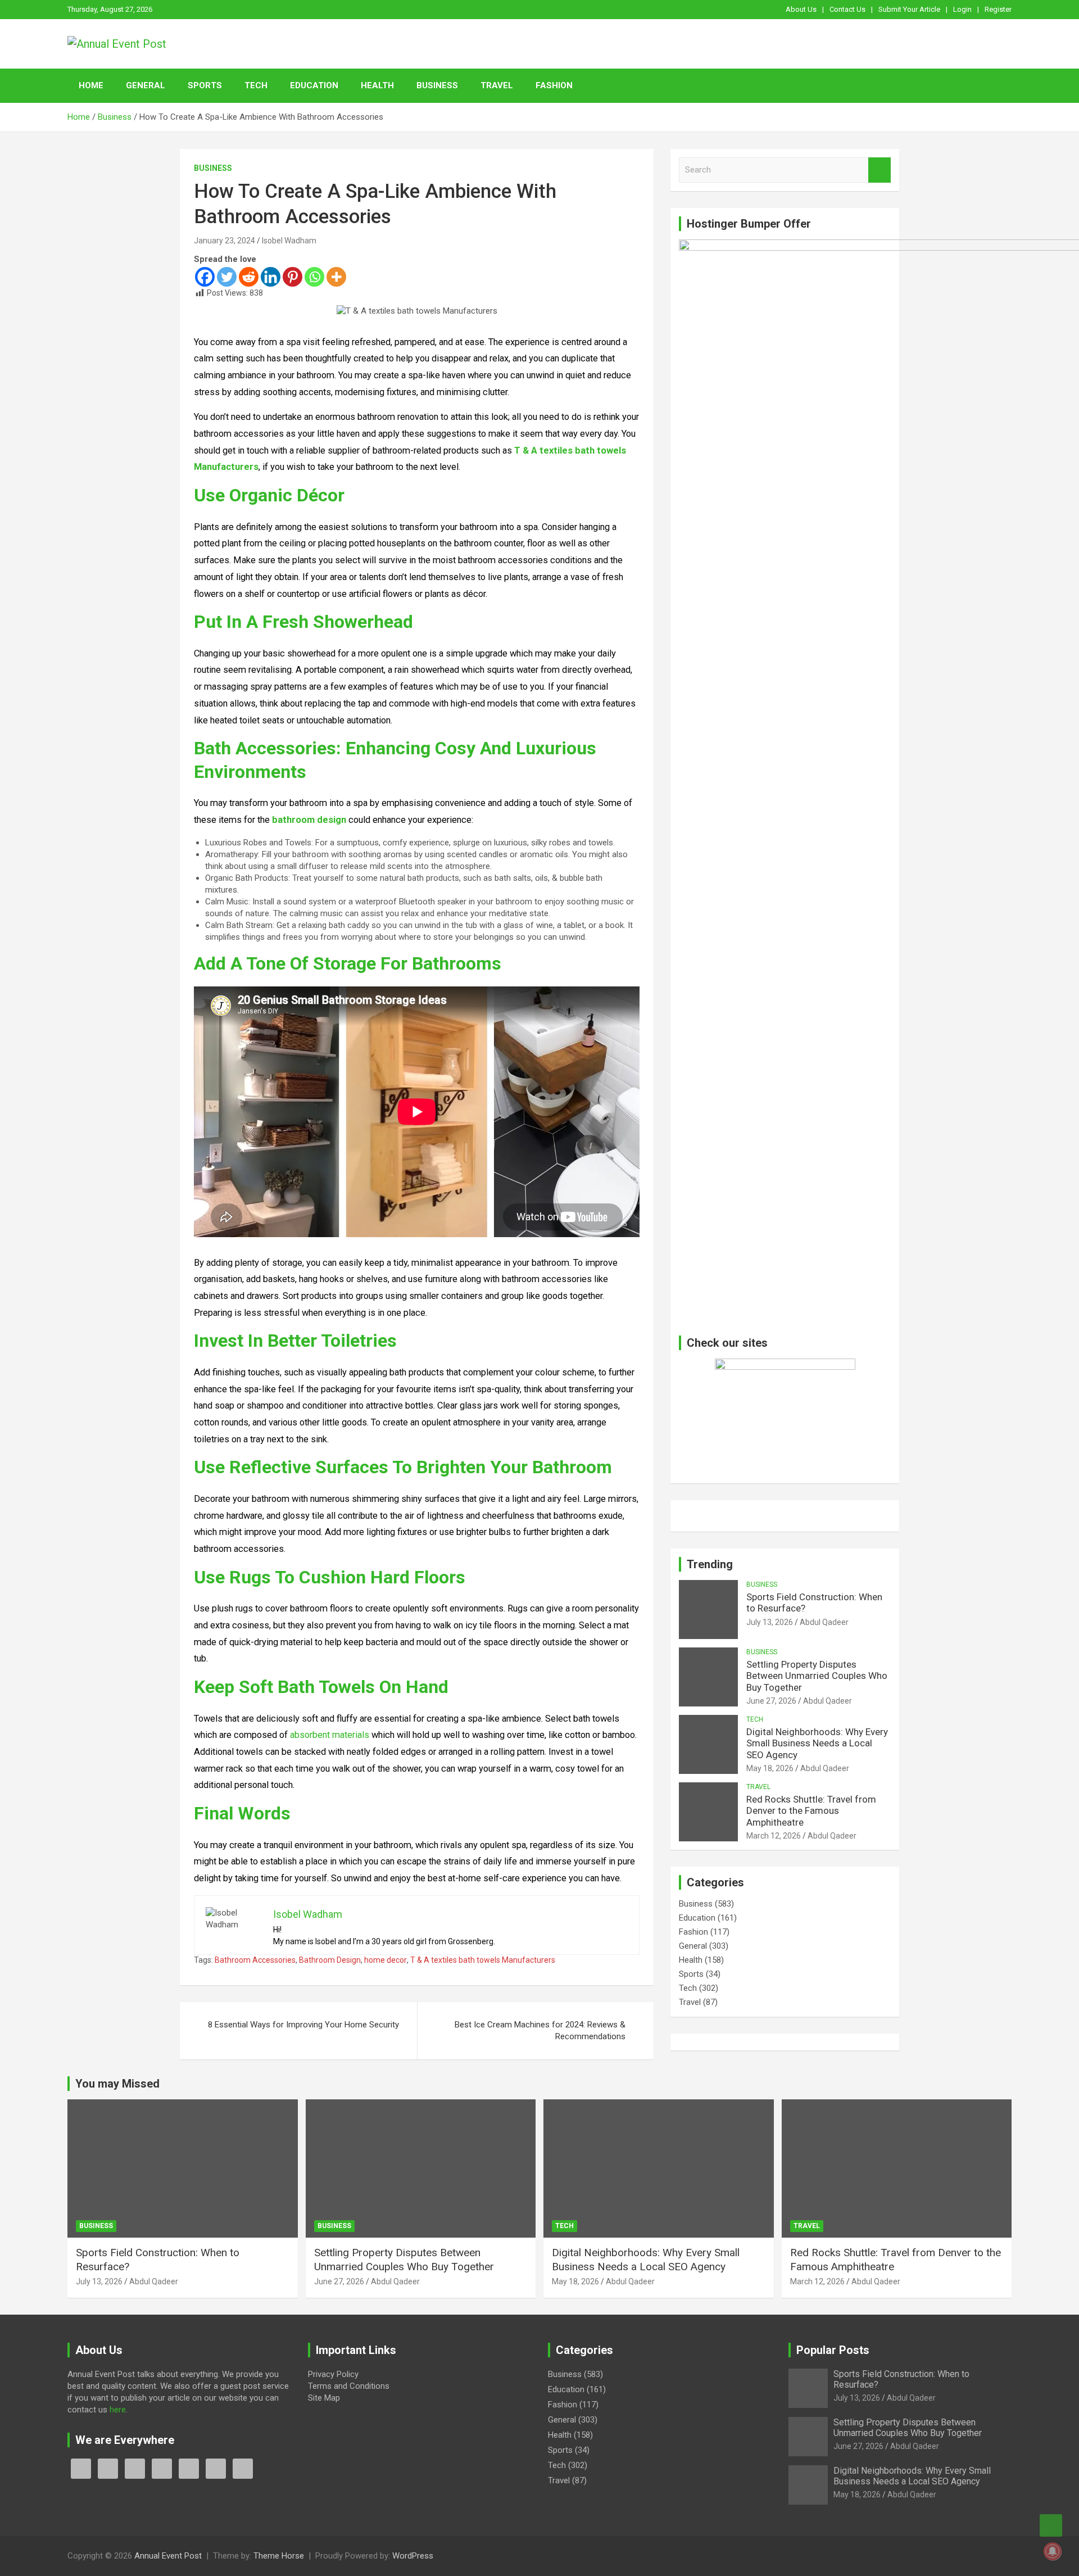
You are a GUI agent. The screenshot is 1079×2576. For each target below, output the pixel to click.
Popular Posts (833, 2350)
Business (437, 85)
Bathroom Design (330, 1960)
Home (91, 85)
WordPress (413, 2556)
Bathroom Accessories (255, 1960)
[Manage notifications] (1053, 2551)
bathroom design (309, 820)
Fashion (554, 85)
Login (962, 9)
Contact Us (847, 9)
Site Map (324, 2398)
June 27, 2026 (771, 1701)
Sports (205, 85)
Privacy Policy (333, 2374)
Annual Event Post (168, 2556)
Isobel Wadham (289, 241)
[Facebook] (205, 277)
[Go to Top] (1051, 2525)
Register (998, 9)
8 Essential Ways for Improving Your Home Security (303, 2025)
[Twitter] (227, 277)
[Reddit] (249, 277)
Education (314, 85)
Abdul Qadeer (824, 1622)
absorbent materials (330, 1735)
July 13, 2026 (770, 1622)
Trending (710, 1564)
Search (879, 170)
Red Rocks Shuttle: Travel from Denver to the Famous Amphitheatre (811, 1811)
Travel (497, 85)
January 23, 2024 (225, 241)
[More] (336, 277)
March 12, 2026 (774, 1836)
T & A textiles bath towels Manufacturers (483, 1960)
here (118, 2410)
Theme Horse (279, 2556)
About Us (801, 9)
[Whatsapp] (314, 277)
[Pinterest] (293, 277)
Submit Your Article (909, 9)
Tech (256, 85)
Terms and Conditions (349, 2386)
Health (377, 85)
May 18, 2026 (770, 1768)
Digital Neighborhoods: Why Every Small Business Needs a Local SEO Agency (817, 1743)
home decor (386, 1960)
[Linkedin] (271, 277)
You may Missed (117, 2084)
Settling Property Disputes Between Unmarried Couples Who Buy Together (817, 1676)
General (146, 85)
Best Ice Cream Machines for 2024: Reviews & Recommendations (540, 2031)
